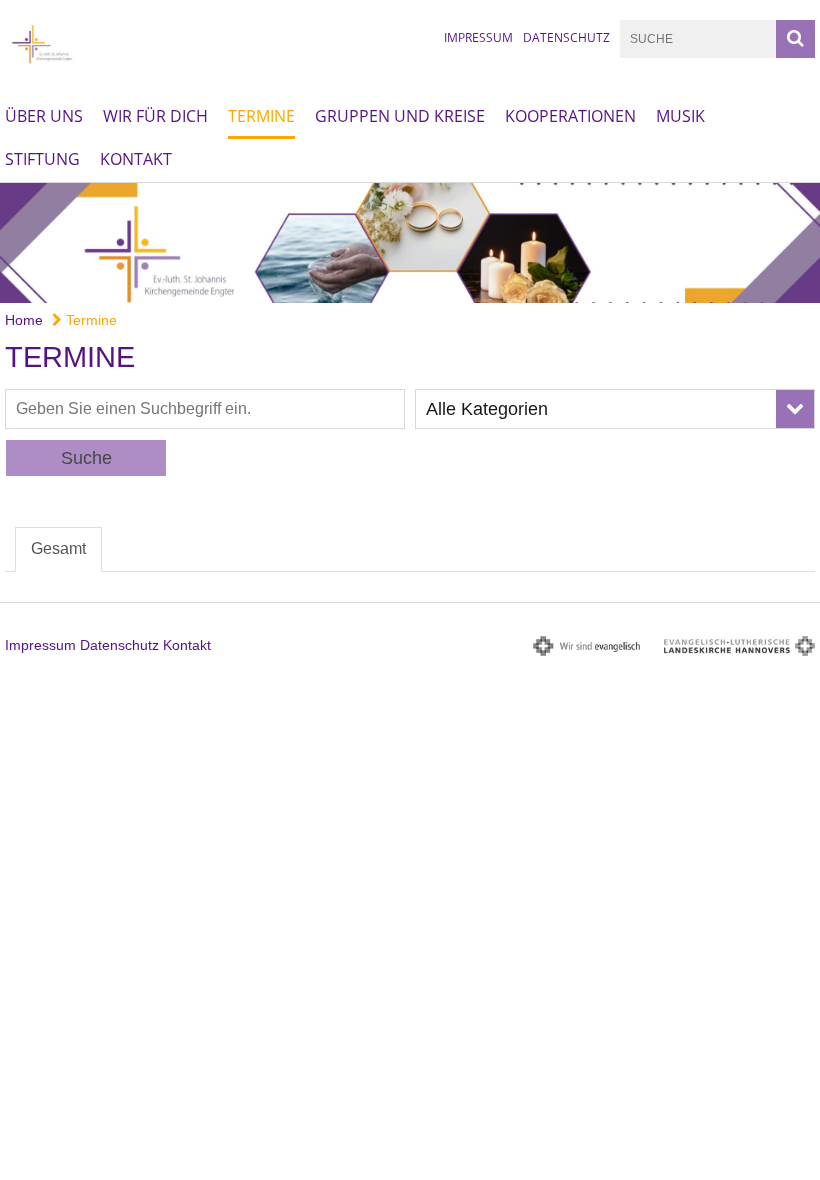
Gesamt (58, 548)
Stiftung (42, 159)
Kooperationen (570, 116)
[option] (410, 243)
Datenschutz (566, 37)
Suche (86, 458)
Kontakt (136, 159)
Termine (261, 116)
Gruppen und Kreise (400, 116)
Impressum (478, 37)
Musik (680, 116)
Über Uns (44, 116)
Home (24, 320)
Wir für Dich (155, 116)
